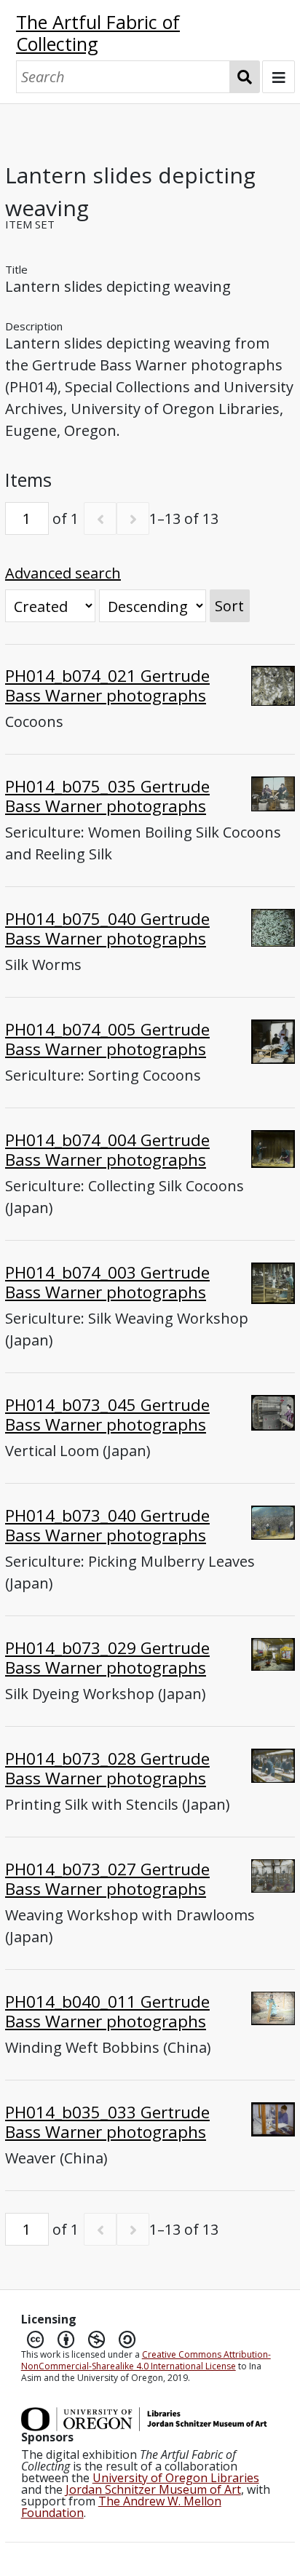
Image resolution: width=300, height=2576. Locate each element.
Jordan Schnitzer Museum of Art (153, 2489)
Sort (229, 606)
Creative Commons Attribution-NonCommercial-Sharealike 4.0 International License (146, 2360)
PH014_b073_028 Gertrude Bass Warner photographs (107, 1768)
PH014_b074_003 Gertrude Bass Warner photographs (107, 1282)
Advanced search (63, 573)
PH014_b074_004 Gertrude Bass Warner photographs (107, 1150)
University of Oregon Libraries (176, 2478)
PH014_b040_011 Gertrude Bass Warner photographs (107, 2011)
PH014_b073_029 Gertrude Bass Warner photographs (107, 1658)
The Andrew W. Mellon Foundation (121, 2507)
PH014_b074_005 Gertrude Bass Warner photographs (107, 1039)
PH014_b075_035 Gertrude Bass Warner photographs (107, 796)
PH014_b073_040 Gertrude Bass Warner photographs (107, 1525)
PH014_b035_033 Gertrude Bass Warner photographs (107, 2122)
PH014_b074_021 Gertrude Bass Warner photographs (107, 685)
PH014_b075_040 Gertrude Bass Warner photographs (107, 929)
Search (245, 77)
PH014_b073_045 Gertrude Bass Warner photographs (107, 1415)
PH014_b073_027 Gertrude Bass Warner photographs (107, 1879)
